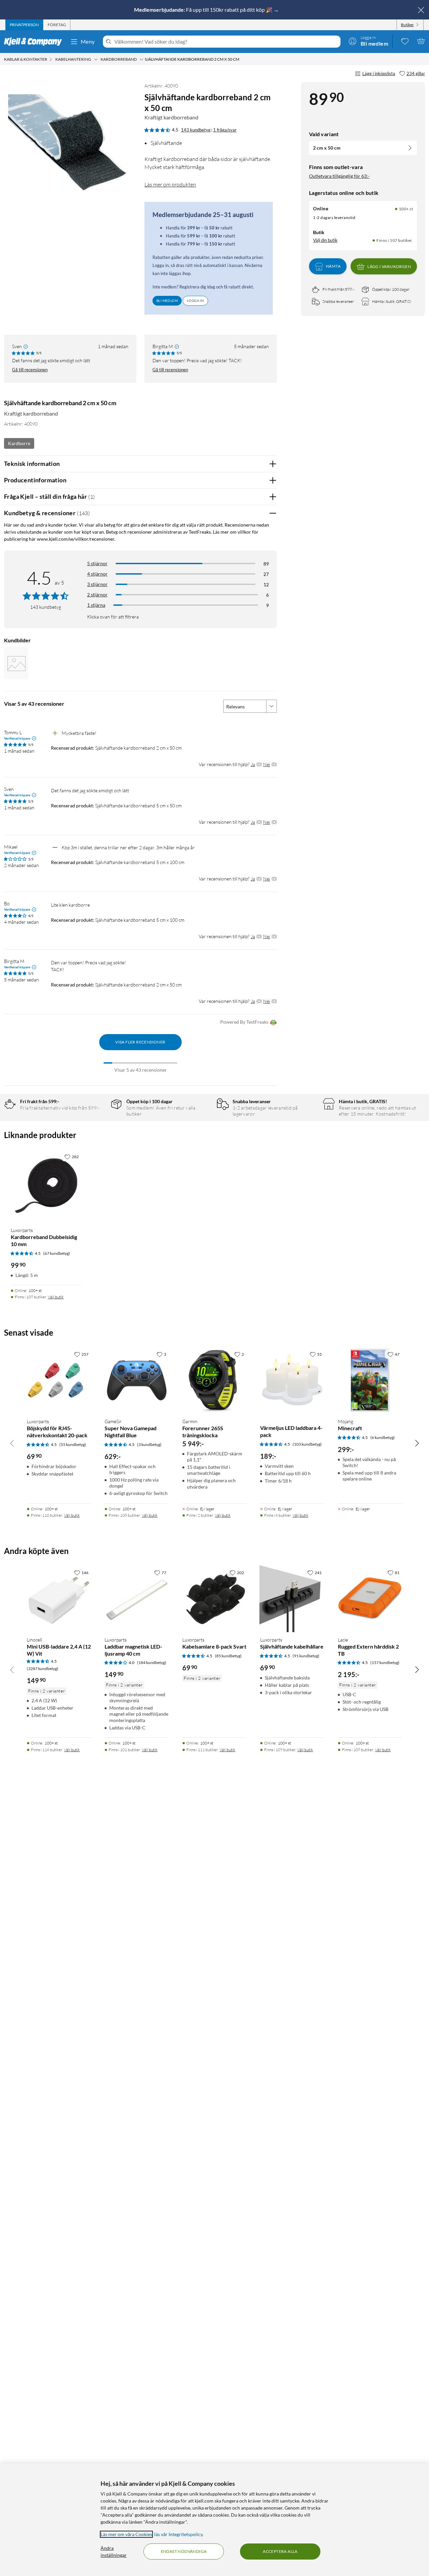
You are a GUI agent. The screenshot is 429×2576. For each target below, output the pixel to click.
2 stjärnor (97, 595)
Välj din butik (325, 240)
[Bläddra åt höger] (417, 1443)
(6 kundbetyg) (383, 1437)
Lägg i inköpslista (379, 73)
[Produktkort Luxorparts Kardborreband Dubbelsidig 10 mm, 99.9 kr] (46, 1186)
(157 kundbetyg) (385, 1662)
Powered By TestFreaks (244, 1022)
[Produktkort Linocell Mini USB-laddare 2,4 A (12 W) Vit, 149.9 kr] (59, 1599)
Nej (267, 764)
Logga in (195, 301)
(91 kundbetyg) (306, 1656)
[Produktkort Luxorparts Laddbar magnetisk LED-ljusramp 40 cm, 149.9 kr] (137, 1599)
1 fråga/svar (225, 130)
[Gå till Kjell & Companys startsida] (35, 42)
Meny (88, 41)
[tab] (24, 25)
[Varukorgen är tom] (421, 41)
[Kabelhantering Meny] (96, 59)
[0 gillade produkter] (405, 41)
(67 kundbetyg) (57, 1253)
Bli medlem (167, 301)
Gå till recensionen (30, 370)
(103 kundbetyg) (307, 1444)
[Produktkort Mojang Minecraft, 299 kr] (370, 1380)
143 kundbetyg (196, 130)
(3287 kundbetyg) (43, 1669)
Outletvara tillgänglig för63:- (339, 176)
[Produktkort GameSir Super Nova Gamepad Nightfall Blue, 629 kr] (137, 1380)
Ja (253, 764)
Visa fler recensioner (140, 1042)
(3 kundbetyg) (149, 1444)
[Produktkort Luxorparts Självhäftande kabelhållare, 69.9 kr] (292, 1599)
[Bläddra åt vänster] (12, 1443)
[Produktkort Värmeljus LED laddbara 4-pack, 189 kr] (292, 1380)
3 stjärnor (97, 584)
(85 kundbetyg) (228, 1656)
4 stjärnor (97, 574)
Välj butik (56, 1297)
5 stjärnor (97, 563)
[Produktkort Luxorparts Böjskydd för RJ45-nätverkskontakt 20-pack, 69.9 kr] (59, 1380)
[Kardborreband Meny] (141, 59)
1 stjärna (96, 605)
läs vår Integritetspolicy (178, 2534)
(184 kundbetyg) (152, 1662)
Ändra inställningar (114, 2552)
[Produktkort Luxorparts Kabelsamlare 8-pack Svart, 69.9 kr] (214, 1599)
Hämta (333, 266)
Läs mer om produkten (170, 184)
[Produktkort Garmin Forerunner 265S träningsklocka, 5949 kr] (214, 1380)
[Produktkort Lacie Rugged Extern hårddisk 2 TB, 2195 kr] (370, 1599)
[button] (16, 663)
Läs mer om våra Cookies (126, 2534)
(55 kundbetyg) (73, 1444)
